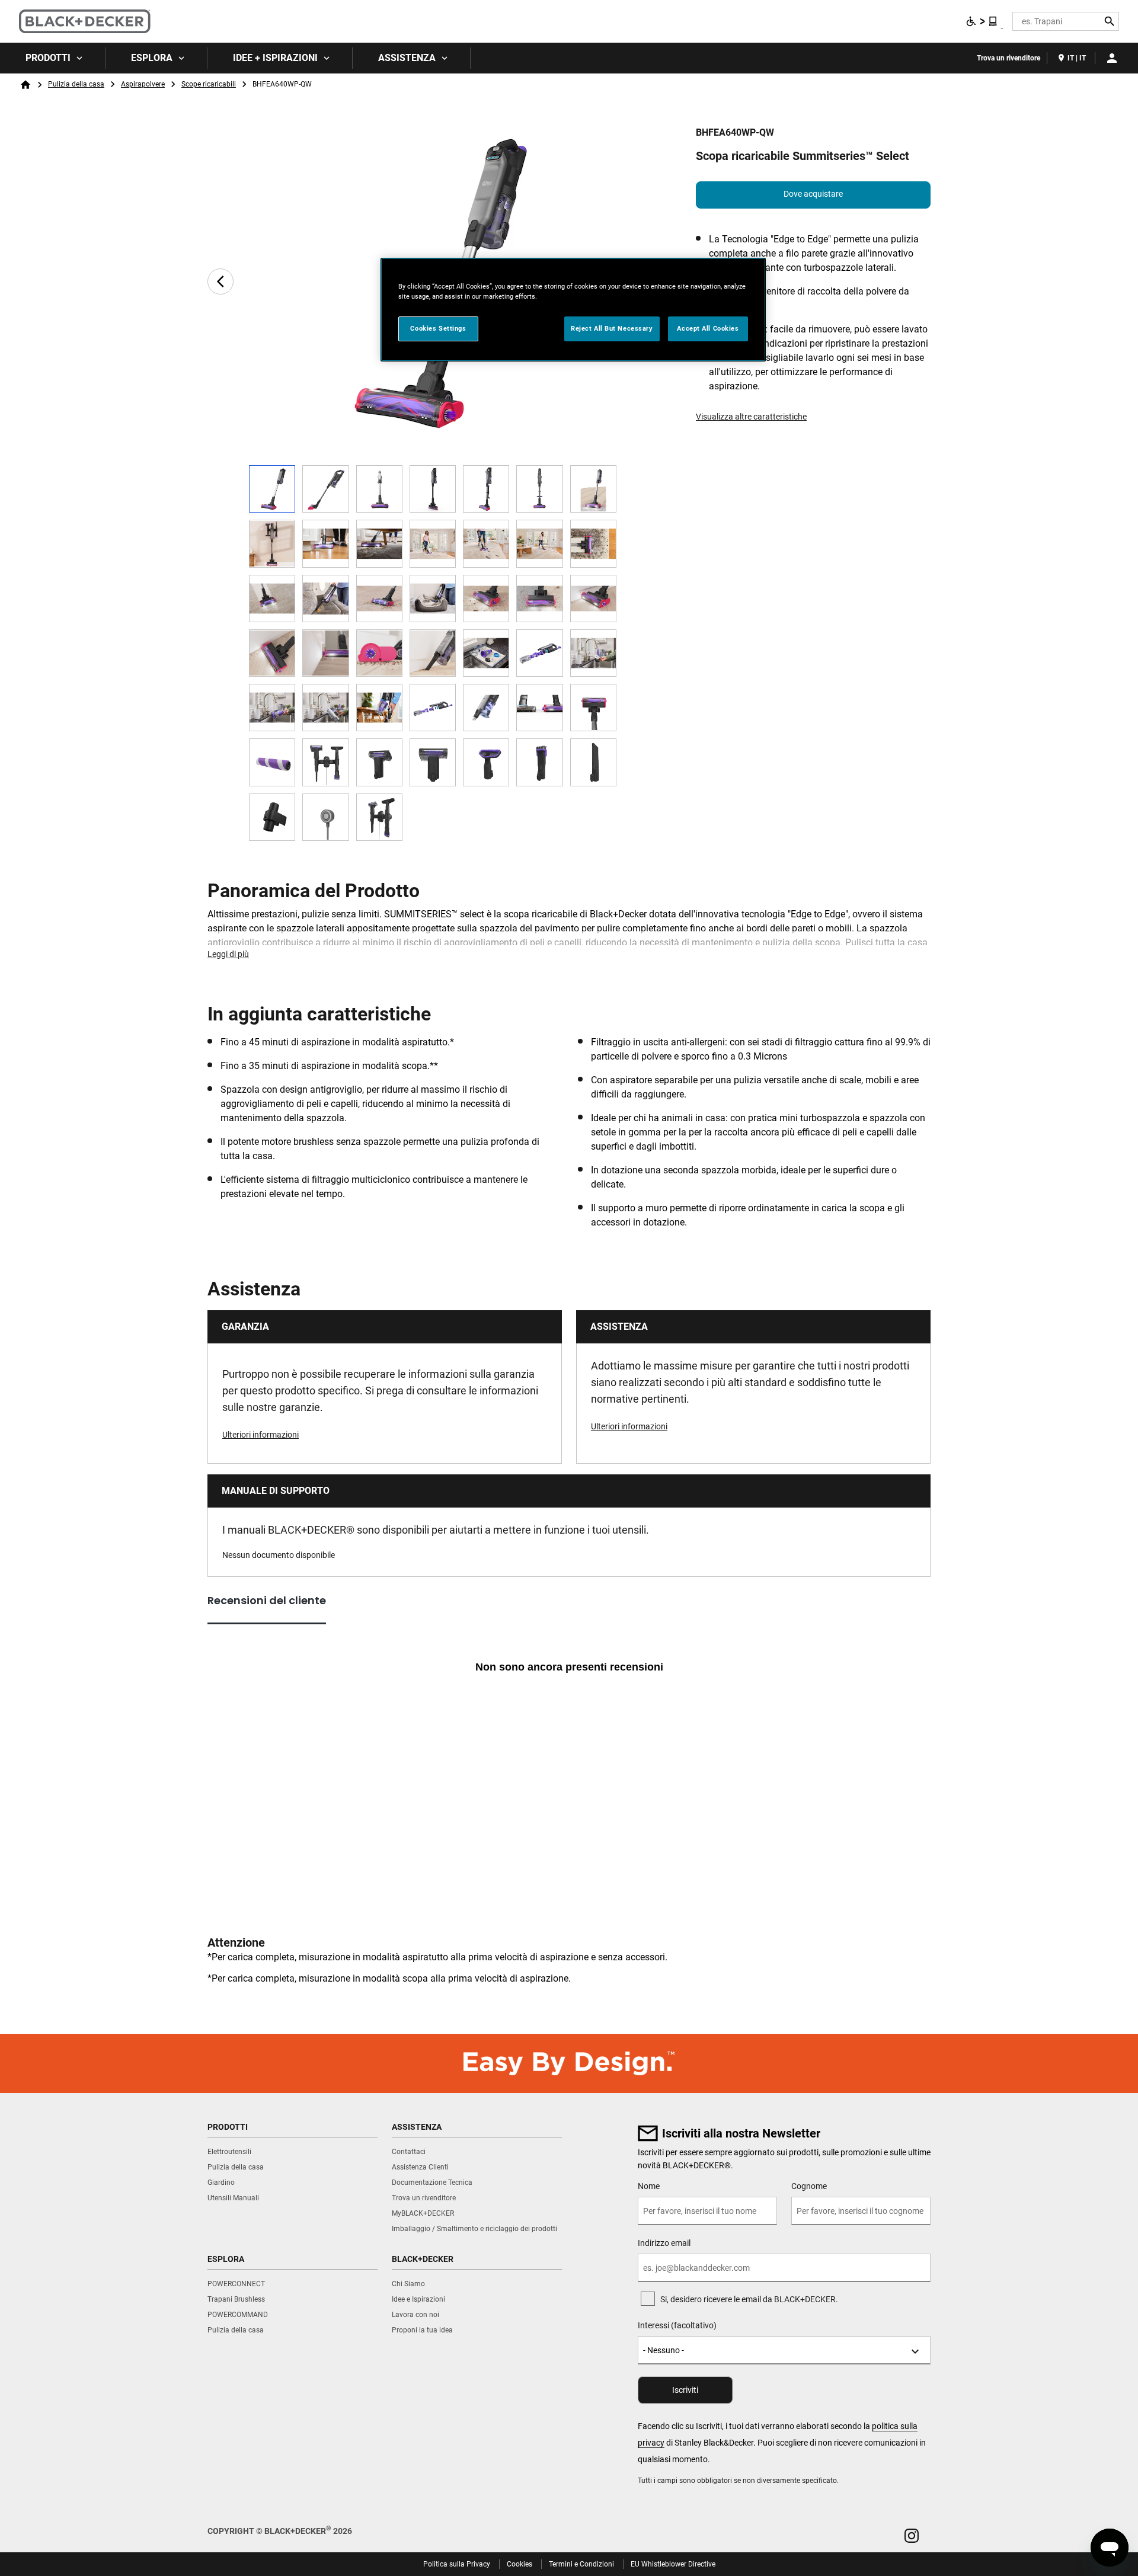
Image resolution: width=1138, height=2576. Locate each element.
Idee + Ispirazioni (275, 58)
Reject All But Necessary (612, 328)
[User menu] (1112, 58)
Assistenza (407, 58)
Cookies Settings (438, 328)
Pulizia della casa (76, 84)
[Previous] (220, 281)
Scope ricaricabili (209, 84)
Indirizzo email (664, 2243)
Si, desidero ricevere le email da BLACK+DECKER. (749, 2299)
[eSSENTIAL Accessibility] (982, 21)
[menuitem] (53, 58)
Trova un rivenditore (1008, 58)
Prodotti (48, 58)
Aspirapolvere (143, 84)
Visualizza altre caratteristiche (751, 417)
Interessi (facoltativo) (677, 2325)
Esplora (152, 58)
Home (25, 85)
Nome (649, 2186)
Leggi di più (228, 954)
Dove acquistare (813, 194)
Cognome (809, 2186)
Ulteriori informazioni (260, 1435)
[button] (912, 2536)
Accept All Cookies (708, 328)
